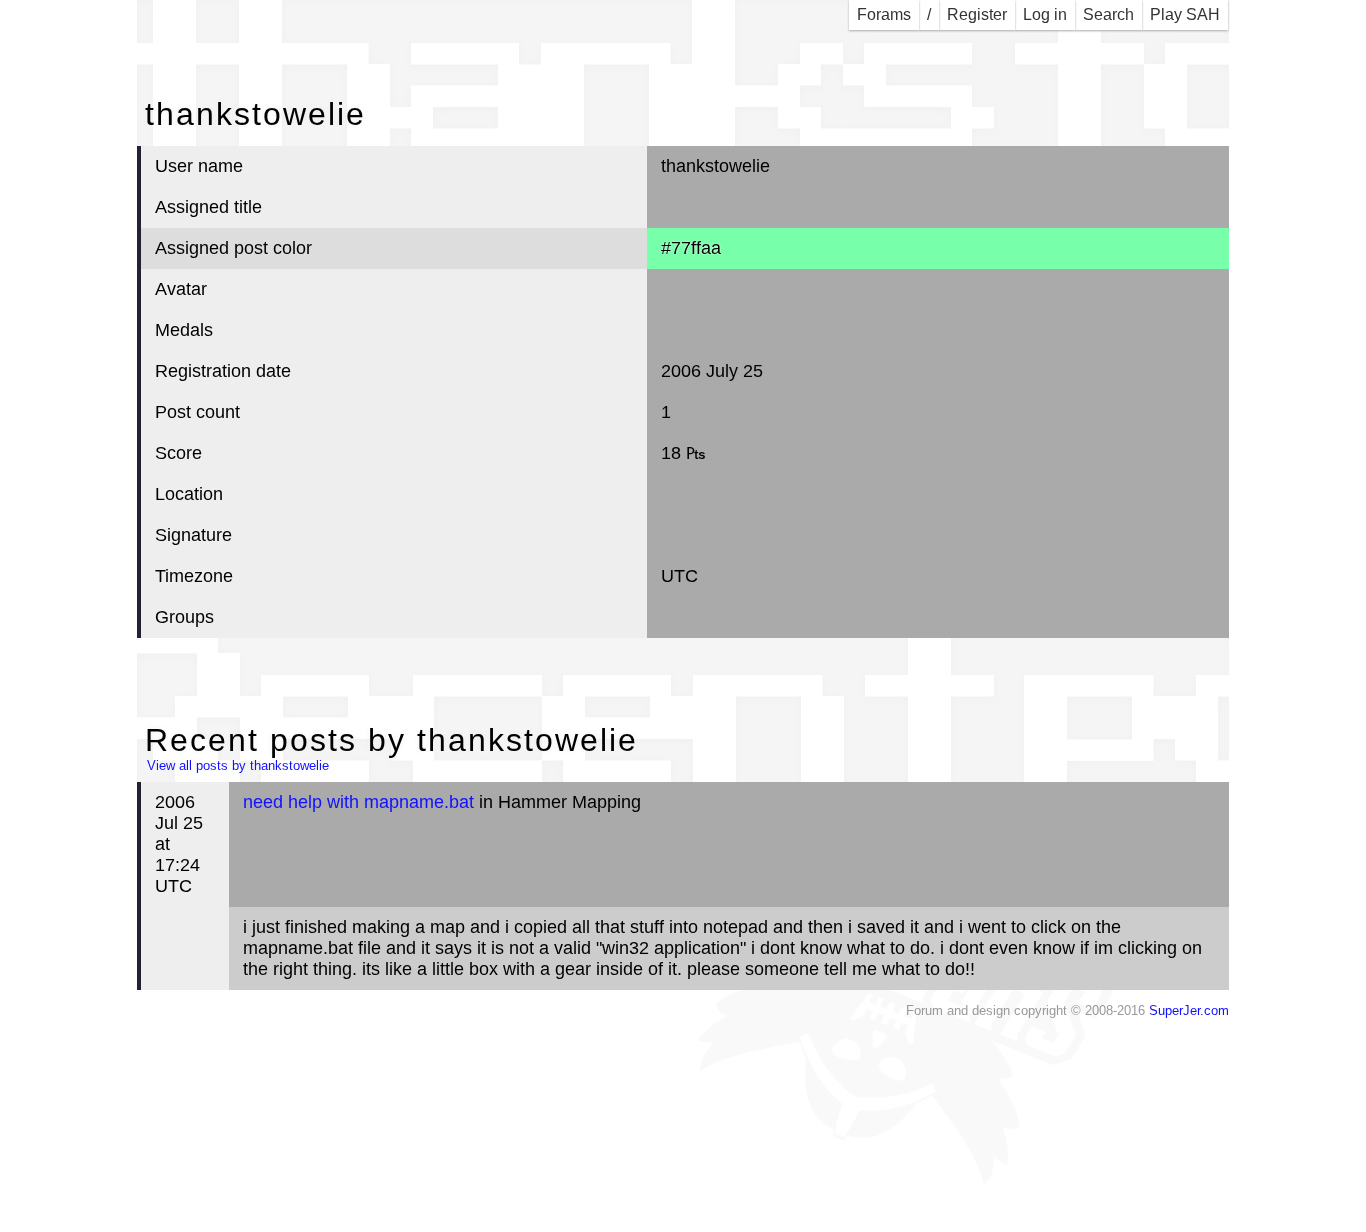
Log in (1045, 14)
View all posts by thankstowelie (238, 766)
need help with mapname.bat (358, 802)
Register (977, 14)
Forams (884, 14)
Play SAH (1185, 14)
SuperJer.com (1189, 1011)
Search (1108, 14)
